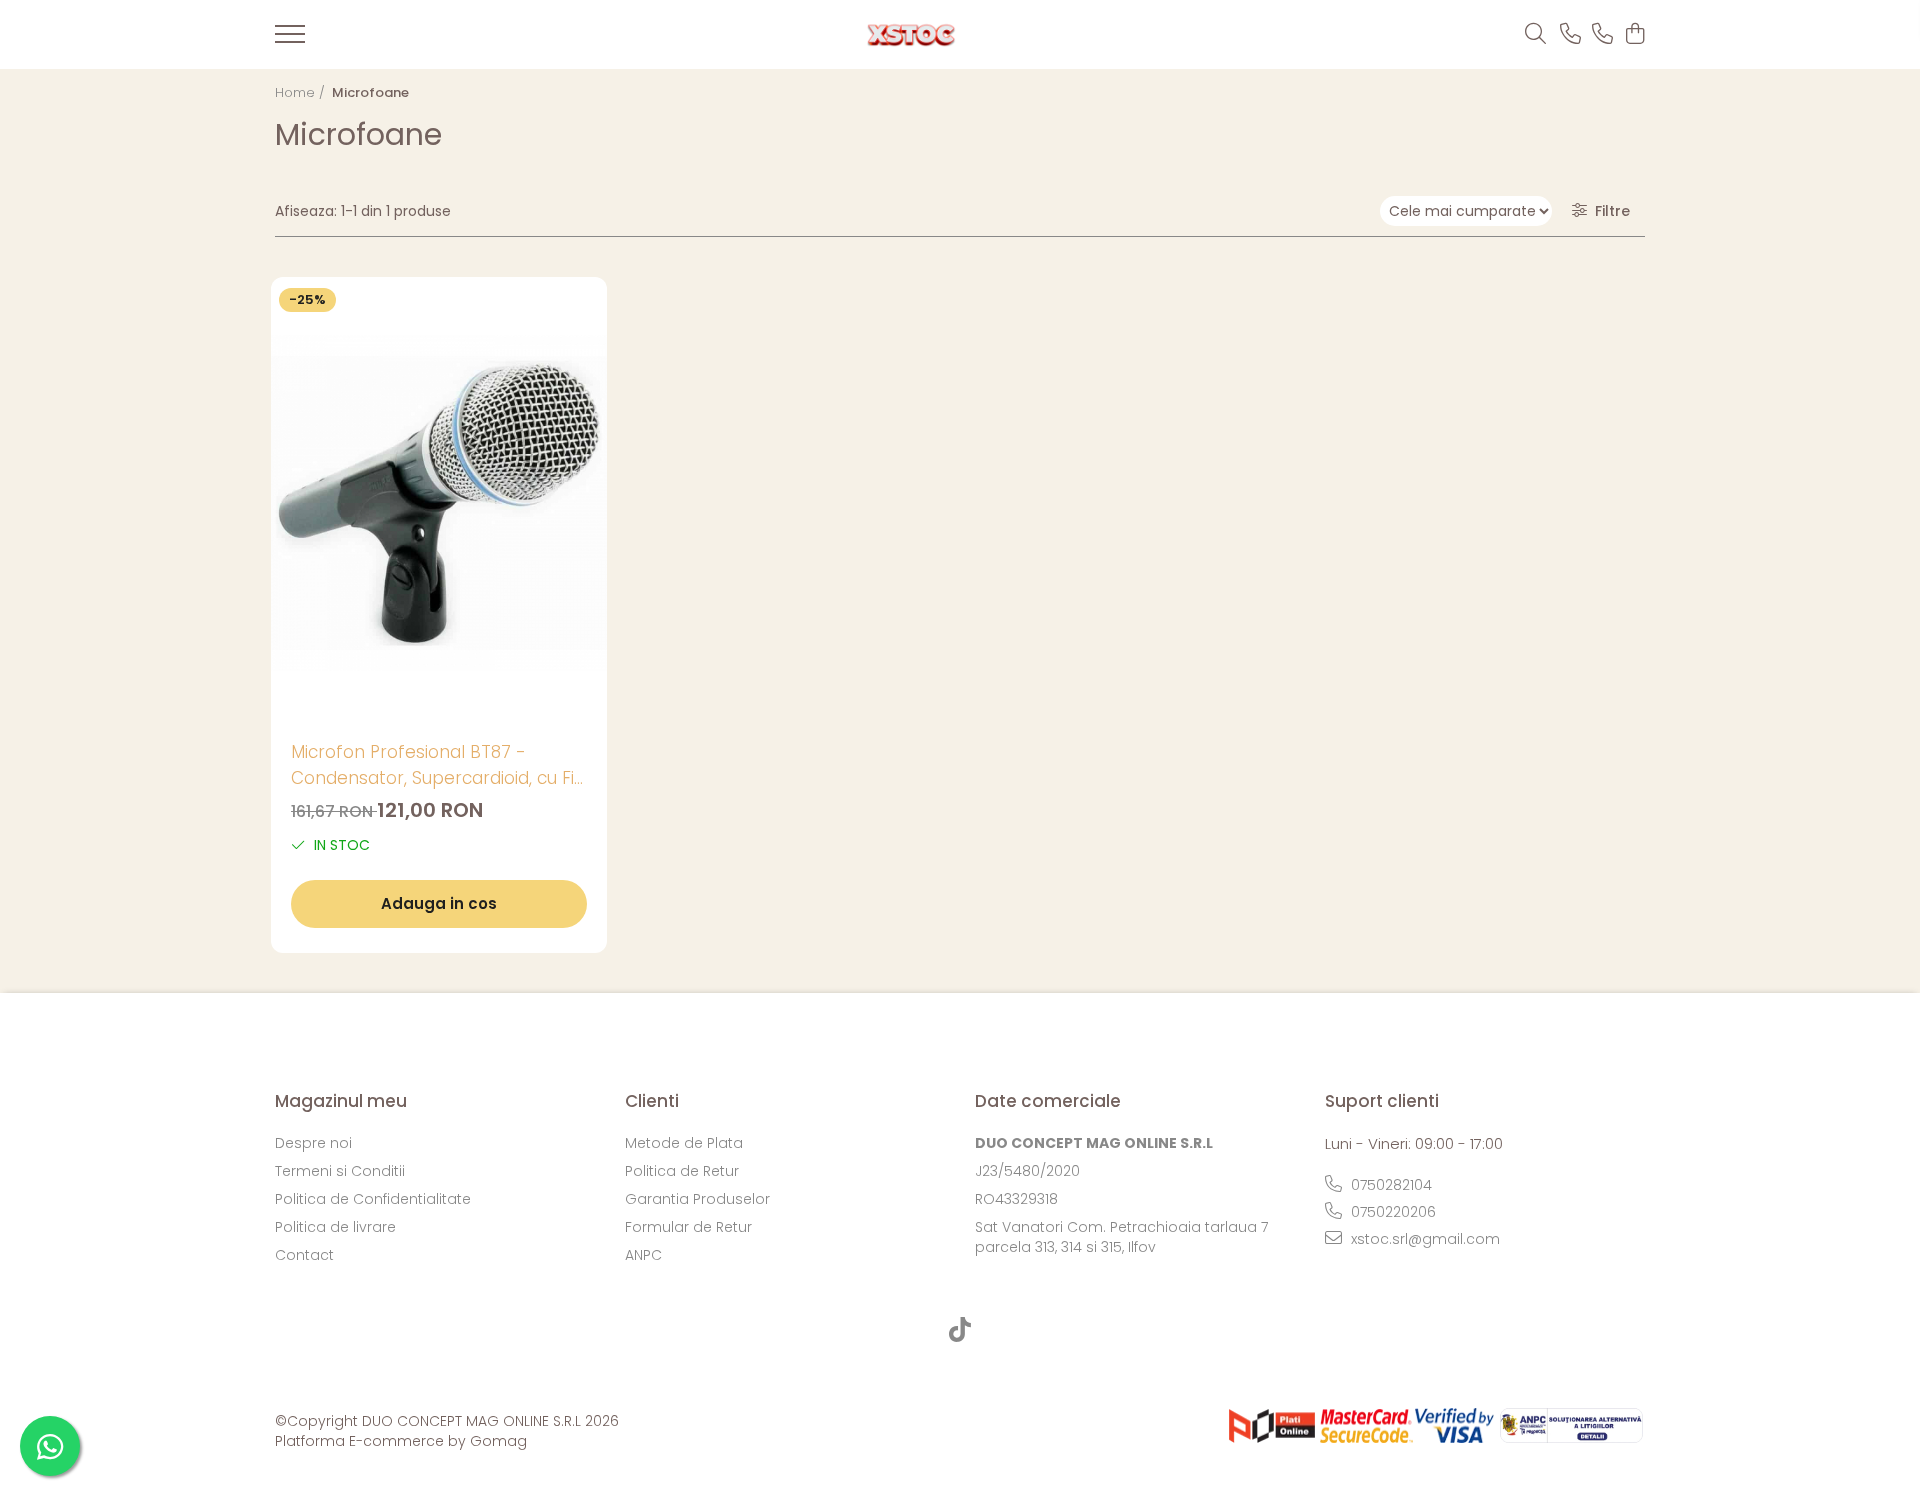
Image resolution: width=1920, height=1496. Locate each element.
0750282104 (1389, 1185)
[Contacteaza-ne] (1570, 35)
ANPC (643, 1255)
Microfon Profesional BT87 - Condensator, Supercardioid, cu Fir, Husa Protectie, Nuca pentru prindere (437, 765)
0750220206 (1391, 1212)
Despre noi (313, 1143)
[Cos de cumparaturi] (1634, 35)
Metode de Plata (684, 1143)
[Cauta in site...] (1535, 35)
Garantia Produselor (697, 1199)
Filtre (1608, 211)
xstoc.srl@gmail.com (1423, 1239)
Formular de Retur (688, 1227)
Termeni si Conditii (340, 1171)
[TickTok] (960, 1331)
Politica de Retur (682, 1171)
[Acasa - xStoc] (911, 34)
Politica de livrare (335, 1227)
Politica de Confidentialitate (373, 1199)
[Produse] (290, 40)
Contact (304, 1255)
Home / (302, 92)
